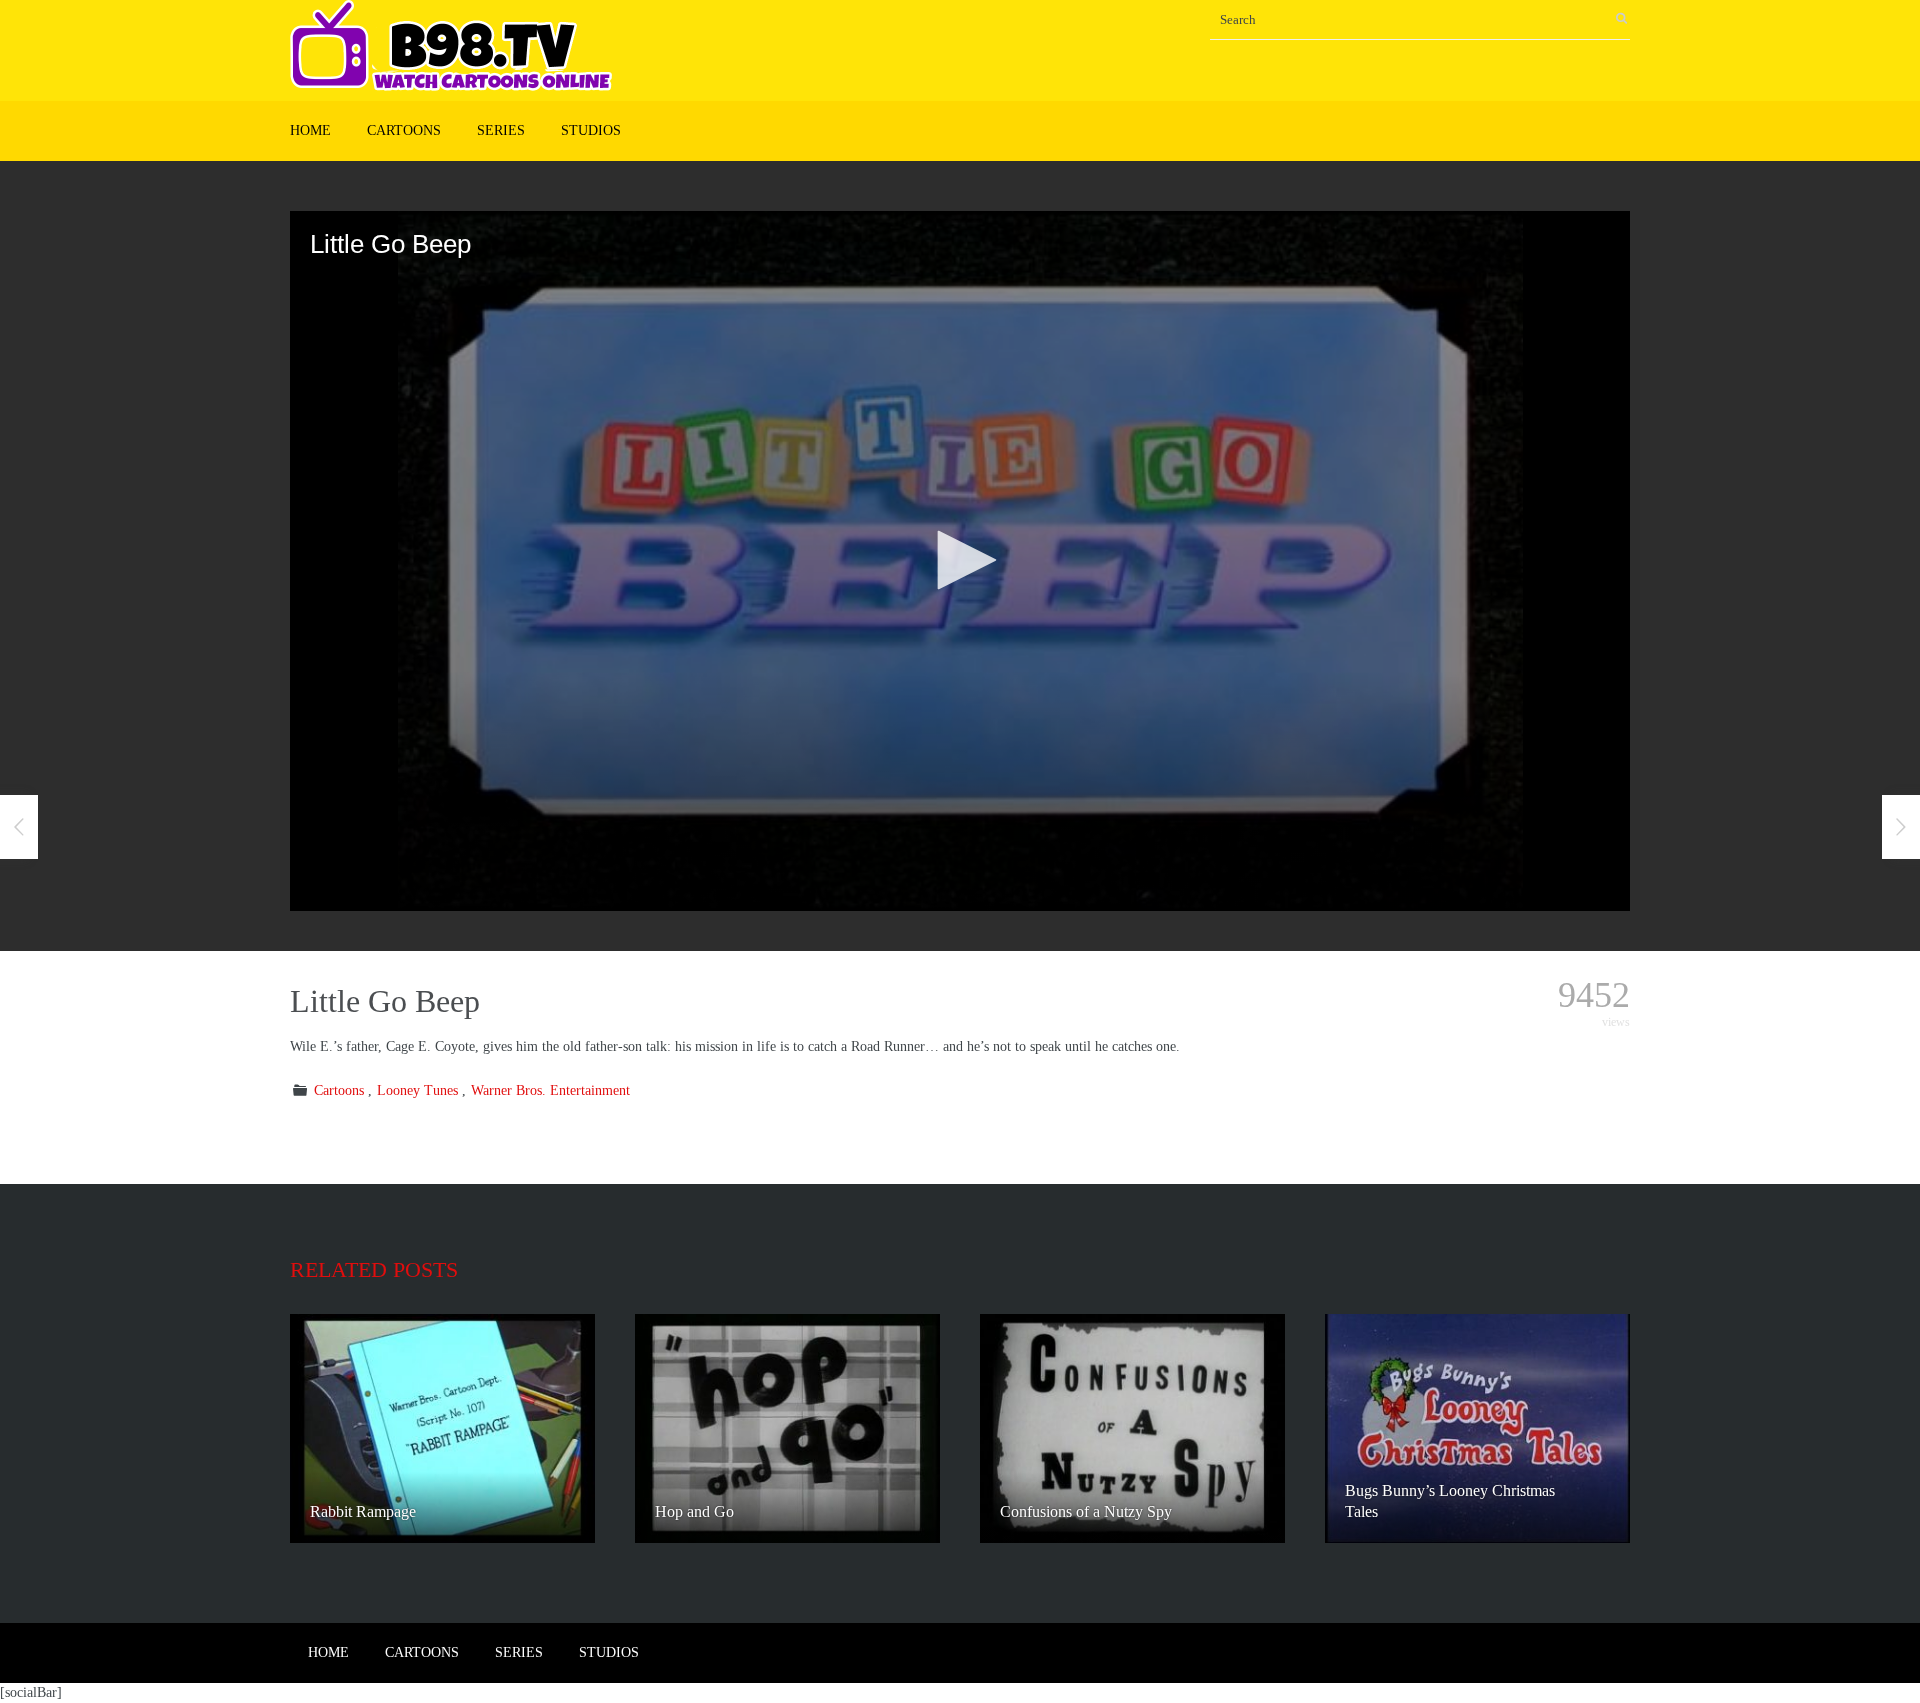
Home (310, 130)
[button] (960, 560)
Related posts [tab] (374, 1269)
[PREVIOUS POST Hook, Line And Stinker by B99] (19, 827)
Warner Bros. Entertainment (550, 1090)
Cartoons (404, 130)
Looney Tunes (417, 1090)
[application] (960, 561)
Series (501, 130)
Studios (591, 130)
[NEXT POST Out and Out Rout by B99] (1901, 827)
